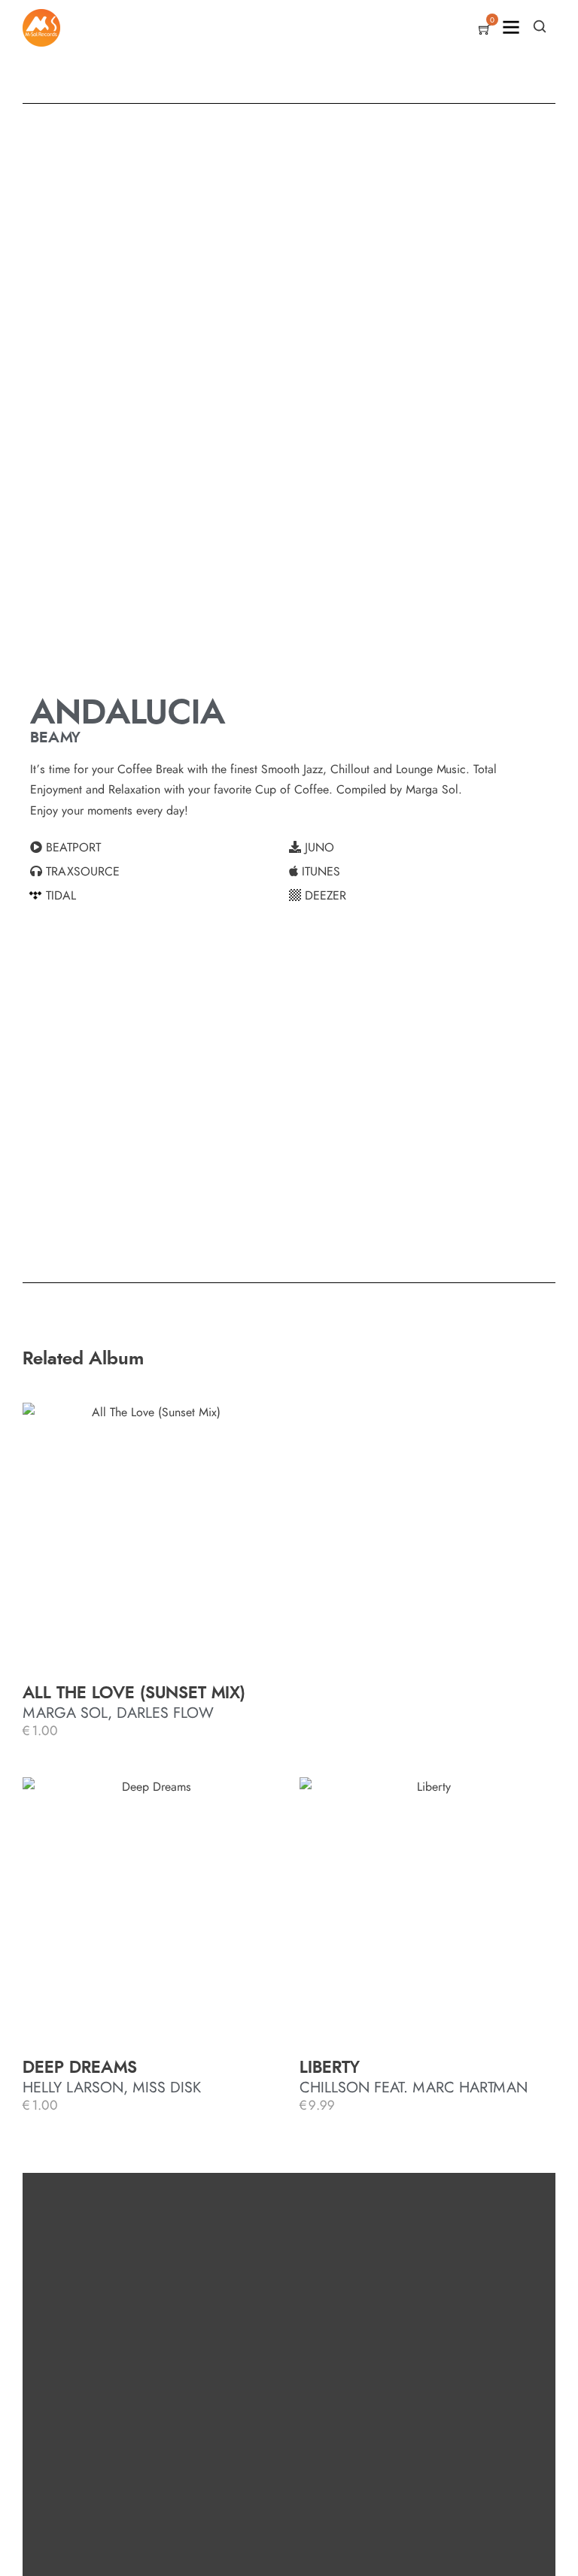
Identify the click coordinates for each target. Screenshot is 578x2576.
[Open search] (540, 26)
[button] (160, 848)
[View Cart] (485, 31)
